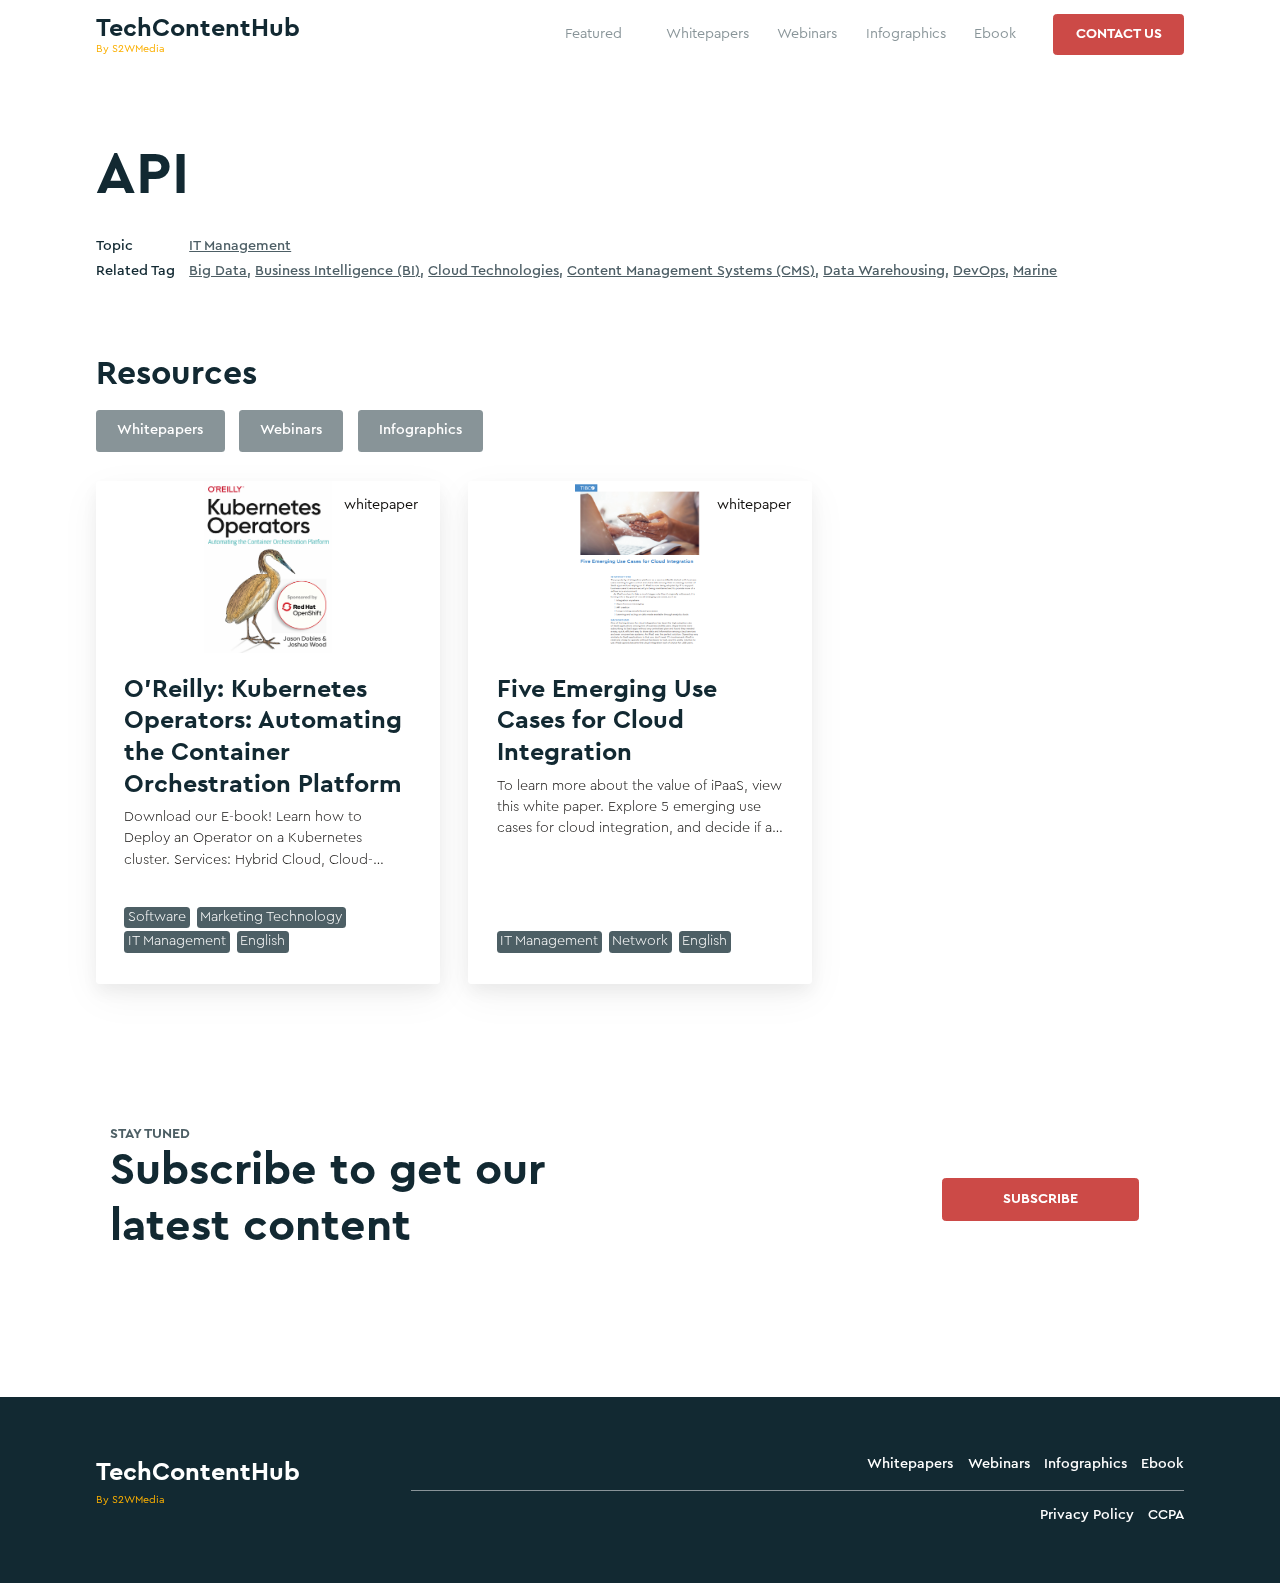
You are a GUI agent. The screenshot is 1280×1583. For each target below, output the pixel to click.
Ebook (1162, 1464)
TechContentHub (198, 1472)
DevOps (979, 271)
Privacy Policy (1087, 1515)
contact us (1119, 34)
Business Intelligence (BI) (337, 271)
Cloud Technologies (493, 271)
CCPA (1166, 1515)
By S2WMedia (130, 1499)
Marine (1035, 271)
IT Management (240, 246)
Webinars (999, 1464)
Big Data (218, 271)
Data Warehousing (884, 271)
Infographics (1085, 1464)
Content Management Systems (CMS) (691, 271)
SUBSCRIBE (1040, 1199)
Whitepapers (910, 1464)
